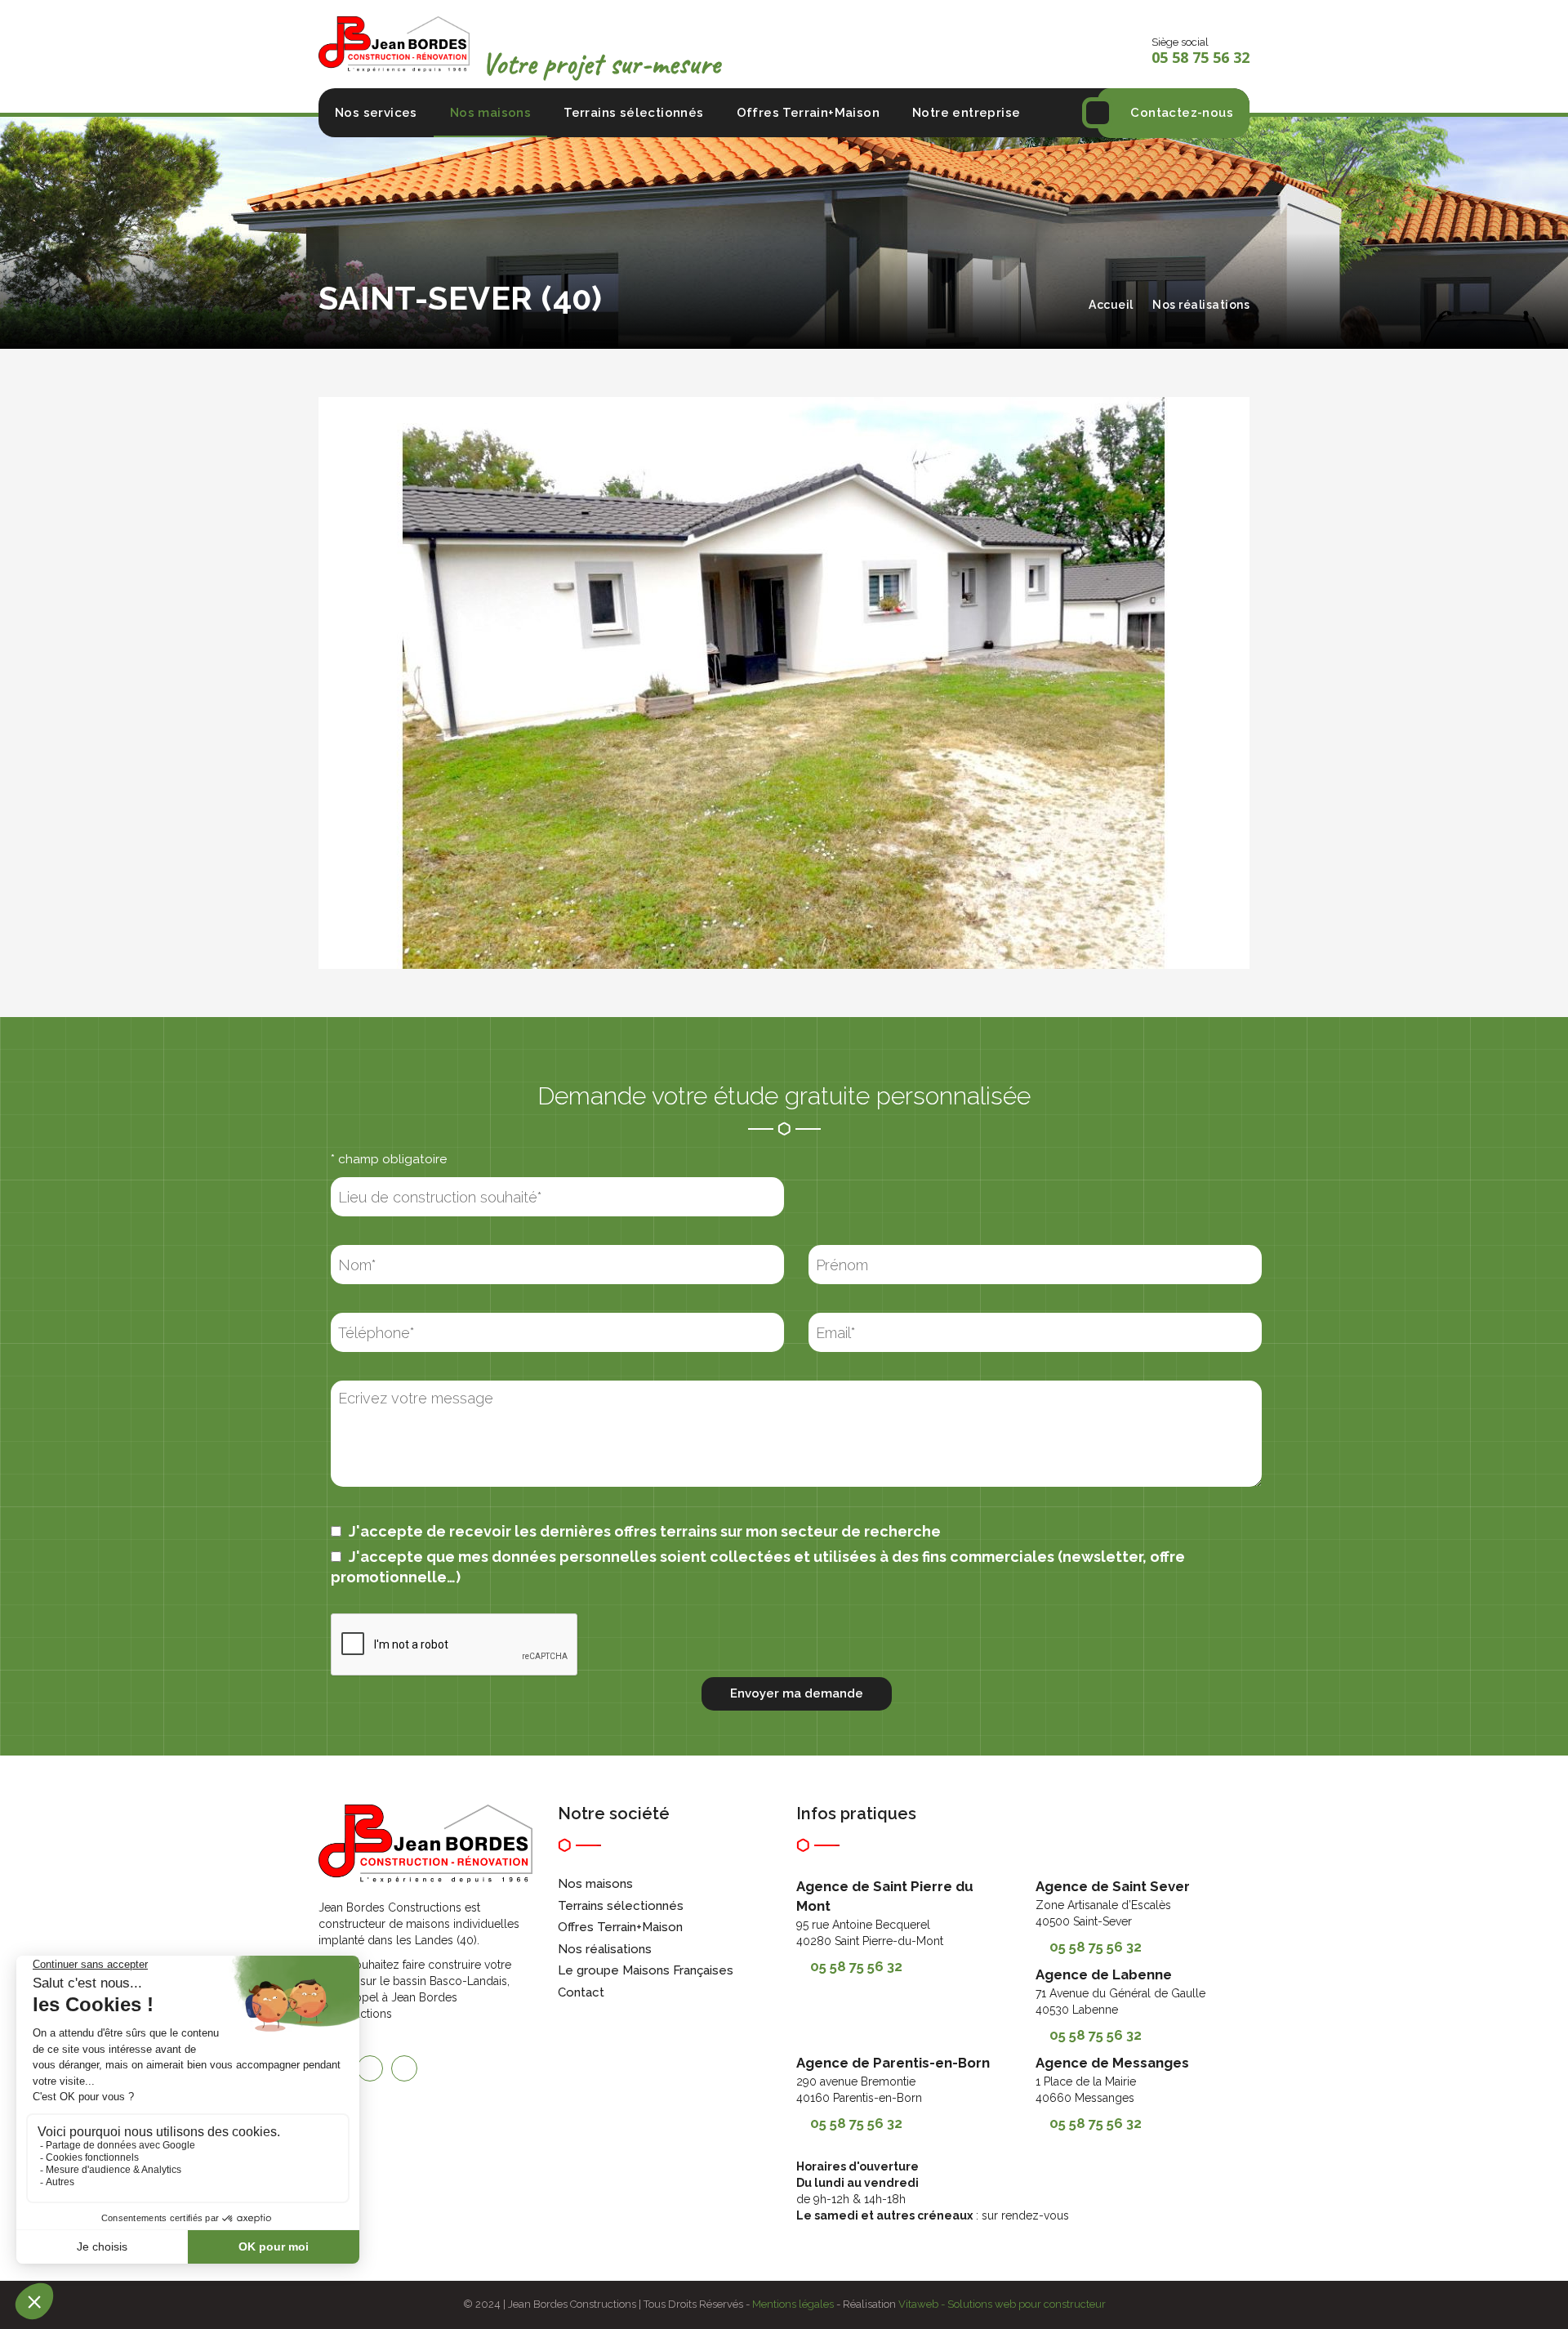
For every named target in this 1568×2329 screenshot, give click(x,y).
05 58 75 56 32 (856, 1966)
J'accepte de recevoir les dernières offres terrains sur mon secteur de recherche (643, 1531)
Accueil (1111, 305)
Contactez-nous (1182, 113)
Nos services (376, 113)
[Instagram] (370, 2068)
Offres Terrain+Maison (808, 113)
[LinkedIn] (404, 2068)
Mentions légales (793, 2304)
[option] (784, 683)
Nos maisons (490, 113)
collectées (750, 1557)
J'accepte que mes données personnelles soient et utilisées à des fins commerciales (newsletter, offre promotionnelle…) (758, 1567)
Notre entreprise (966, 113)
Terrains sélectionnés (633, 113)
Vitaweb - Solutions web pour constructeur (1002, 2304)
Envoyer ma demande (797, 1693)
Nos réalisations (1201, 305)
